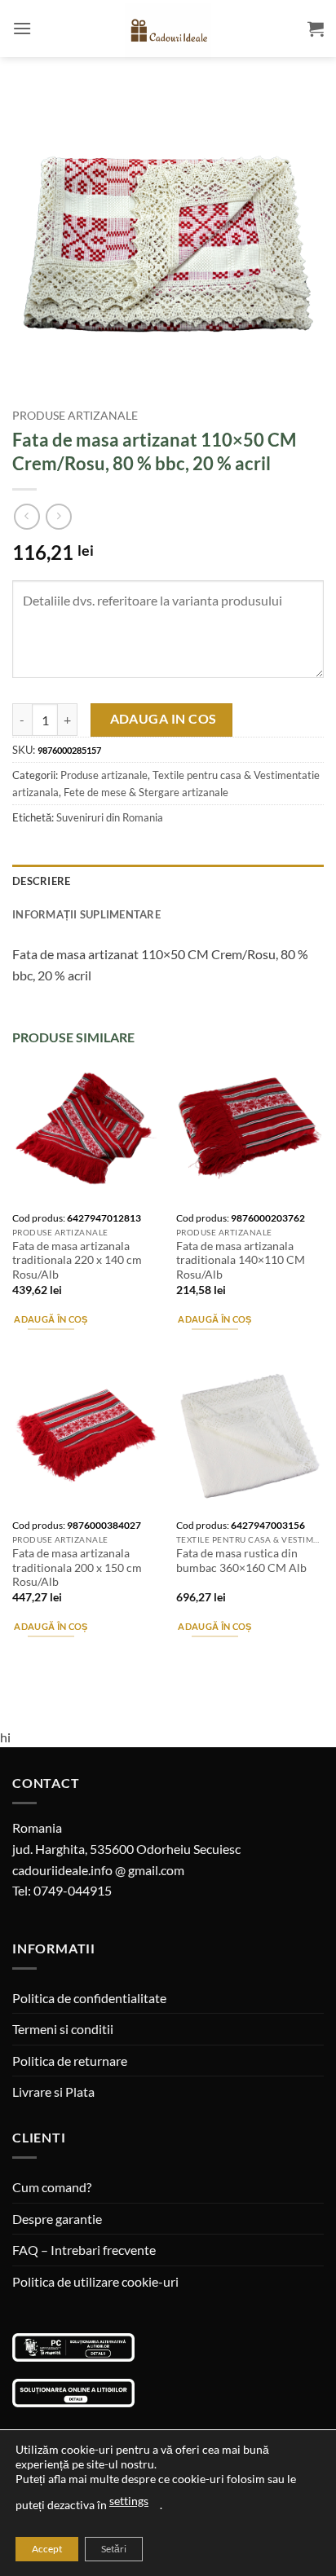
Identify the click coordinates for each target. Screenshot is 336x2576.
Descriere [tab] (41, 881)
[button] (22, 28)
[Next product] (27, 516)
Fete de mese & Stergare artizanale (146, 792)
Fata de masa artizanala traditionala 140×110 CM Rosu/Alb (241, 1260)
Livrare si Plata (53, 2092)
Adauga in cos (164, 719)
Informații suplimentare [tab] (86, 914)
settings (129, 2501)
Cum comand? (52, 2187)
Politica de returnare (70, 2061)
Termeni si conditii (63, 2029)
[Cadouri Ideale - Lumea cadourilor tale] (168, 32)
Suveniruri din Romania (110, 817)
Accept (47, 2549)
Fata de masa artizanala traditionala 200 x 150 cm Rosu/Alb (77, 1568)
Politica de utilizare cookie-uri (95, 2281)
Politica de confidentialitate (89, 1998)
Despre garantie (57, 2219)
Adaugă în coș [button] (51, 1319)
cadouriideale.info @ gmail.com (98, 1870)
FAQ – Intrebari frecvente (84, 2250)
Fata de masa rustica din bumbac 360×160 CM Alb (241, 1561)
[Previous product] (58, 516)
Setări (114, 2549)
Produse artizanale (75, 416)
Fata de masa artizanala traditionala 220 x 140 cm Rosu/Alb (77, 1260)
